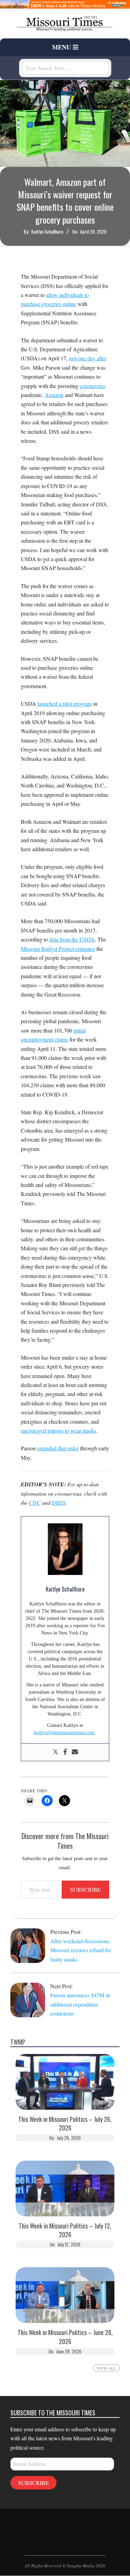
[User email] (75, 1752)
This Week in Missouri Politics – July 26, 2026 (65, 2124)
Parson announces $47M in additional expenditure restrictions (80, 2004)
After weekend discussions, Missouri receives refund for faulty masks (81, 1950)
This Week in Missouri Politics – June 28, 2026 (65, 2337)
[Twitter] (55, 1752)
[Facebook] (65, 1752)
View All (106, 2368)
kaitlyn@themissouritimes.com (64, 1733)
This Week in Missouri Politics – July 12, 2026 (65, 2230)
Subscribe (85, 1889)
